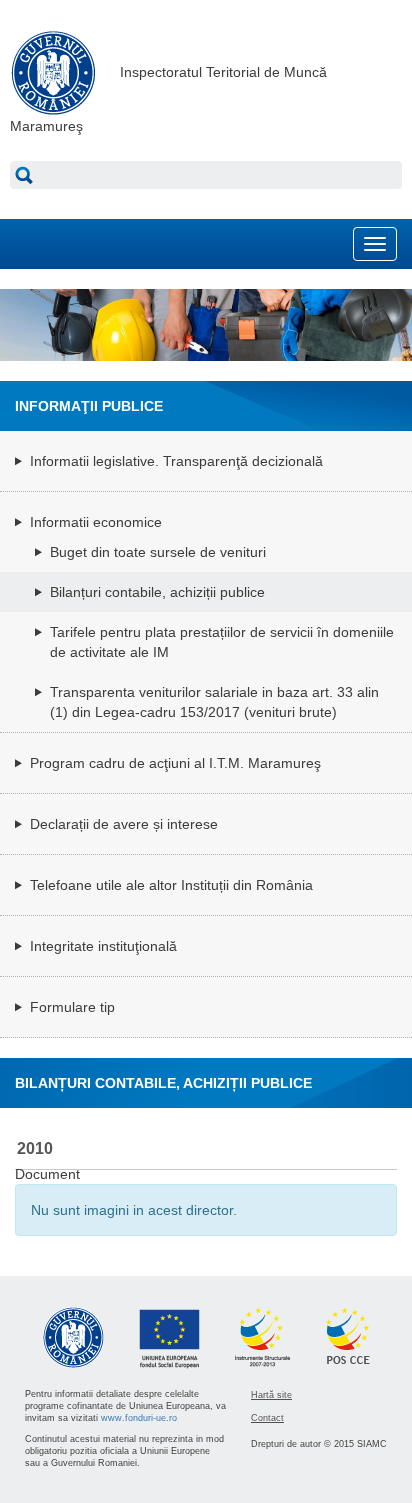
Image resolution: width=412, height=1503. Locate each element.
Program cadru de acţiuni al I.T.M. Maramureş (175, 763)
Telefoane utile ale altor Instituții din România (171, 885)
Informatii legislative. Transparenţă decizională (176, 461)
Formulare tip (72, 1007)
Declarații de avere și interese (124, 824)
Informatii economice (96, 522)
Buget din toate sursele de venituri (158, 552)
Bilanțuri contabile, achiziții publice (157, 592)
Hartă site (271, 1395)
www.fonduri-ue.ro (139, 1418)
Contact (267, 1418)
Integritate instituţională (103, 946)
